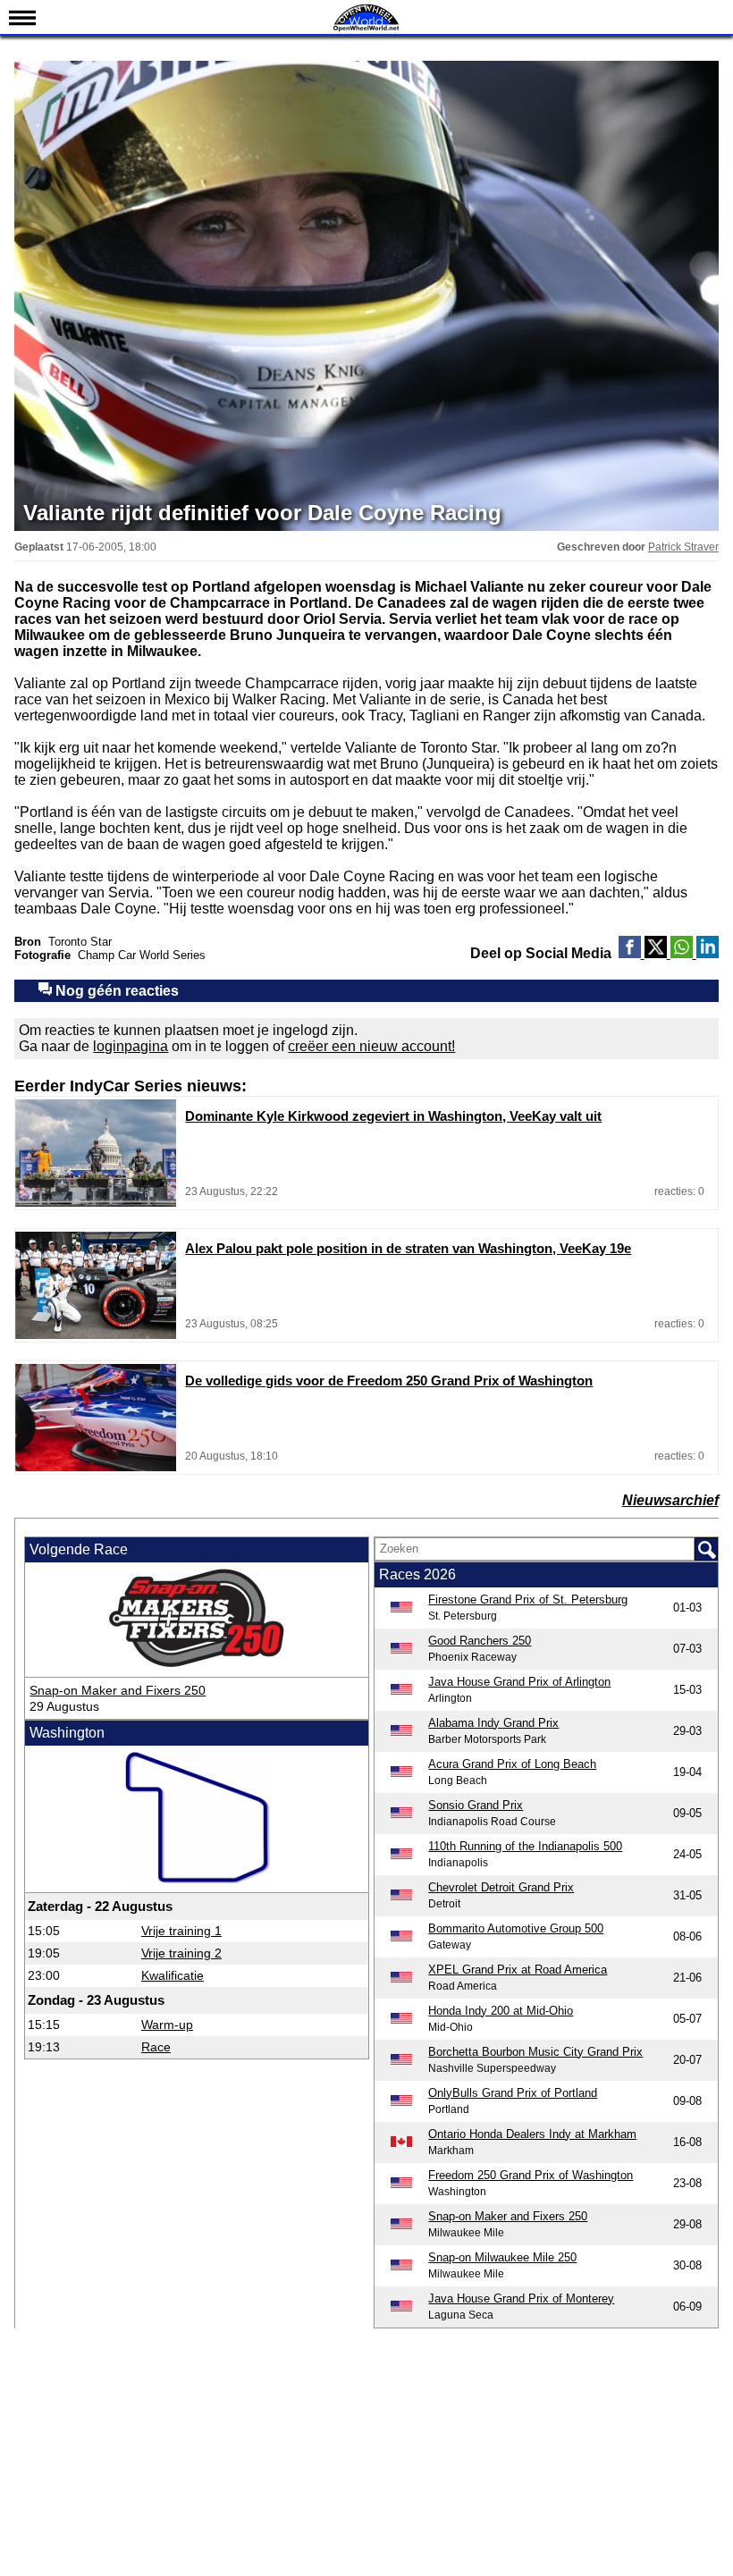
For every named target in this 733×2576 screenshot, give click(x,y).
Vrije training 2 (181, 1953)
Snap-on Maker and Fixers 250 (118, 1690)
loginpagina (131, 1046)
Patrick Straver (683, 547)
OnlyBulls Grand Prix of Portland (513, 2093)
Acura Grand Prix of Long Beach (512, 1764)
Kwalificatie (173, 1975)
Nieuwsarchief (670, 1500)
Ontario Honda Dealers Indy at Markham (532, 2134)
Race (156, 2047)
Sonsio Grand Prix (476, 1805)
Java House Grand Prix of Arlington (519, 1682)
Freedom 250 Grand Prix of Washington (531, 2175)
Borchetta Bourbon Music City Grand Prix (535, 2052)
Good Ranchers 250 (480, 1641)
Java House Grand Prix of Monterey (521, 2298)
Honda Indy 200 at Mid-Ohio (501, 2011)
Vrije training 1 (181, 1931)
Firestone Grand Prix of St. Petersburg (528, 1599)
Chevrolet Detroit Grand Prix (501, 1887)
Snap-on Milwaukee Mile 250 (502, 2257)
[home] (366, 29)
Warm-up (167, 2025)
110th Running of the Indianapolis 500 (525, 1846)
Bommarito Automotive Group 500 (516, 1928)
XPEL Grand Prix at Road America (518, 1970)
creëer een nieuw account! (371, 1046)
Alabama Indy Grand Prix (493, 1723)
